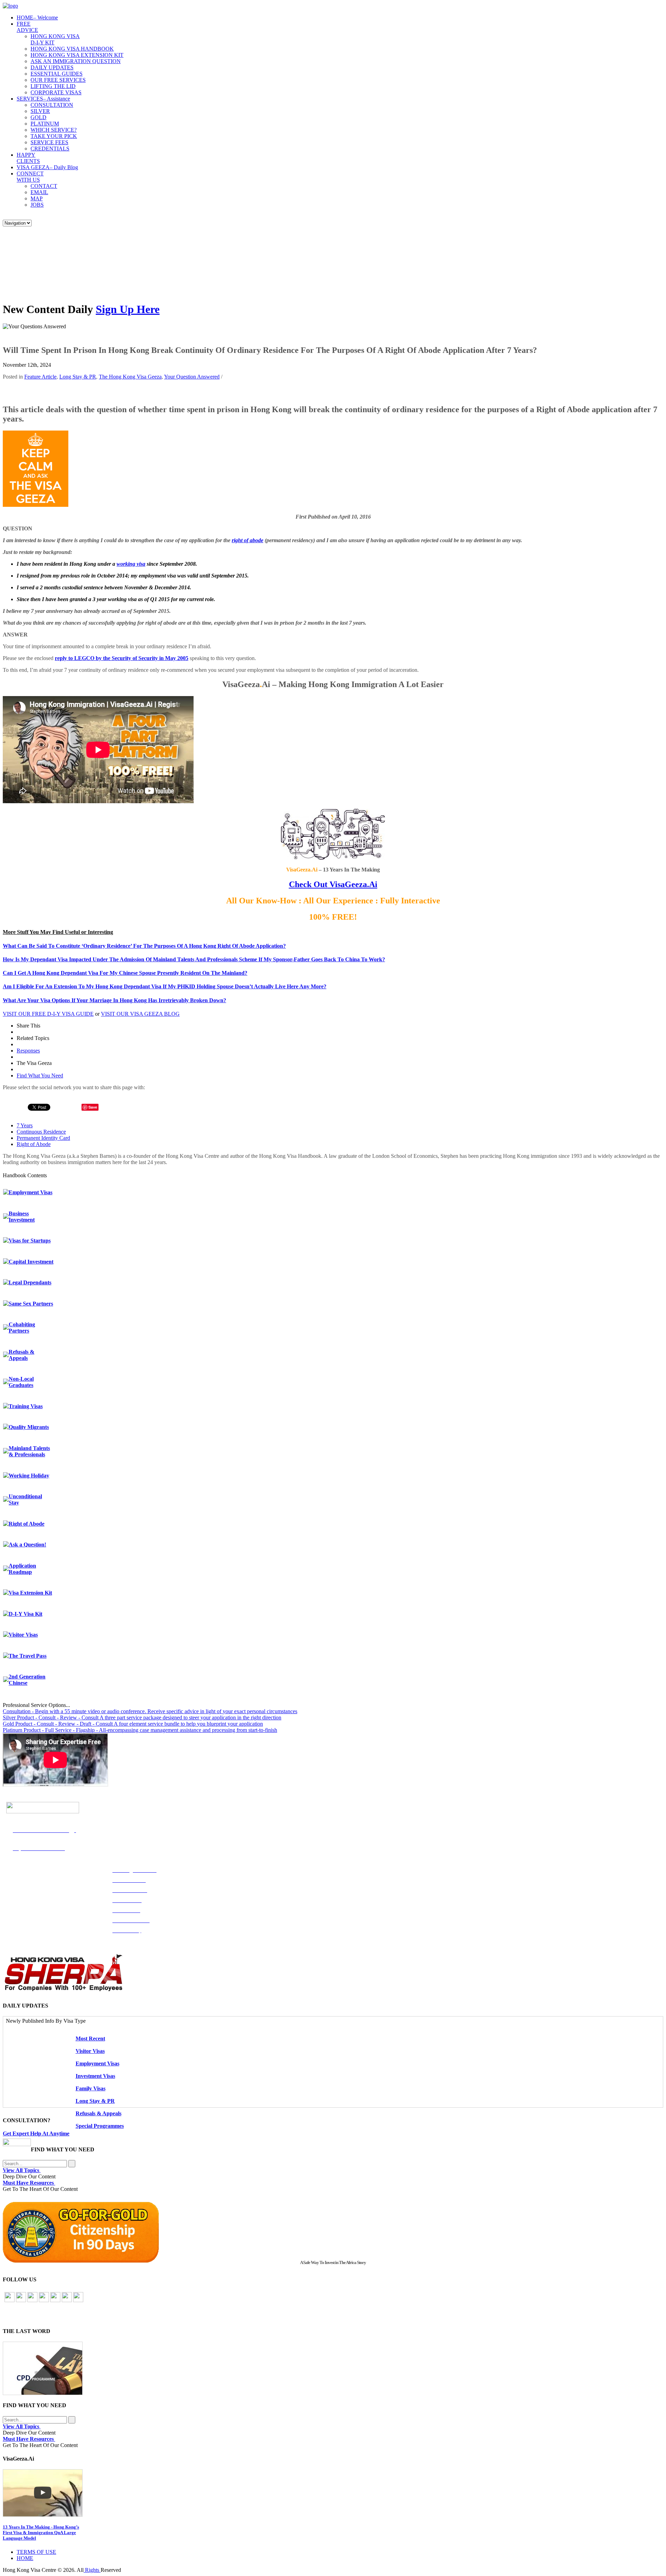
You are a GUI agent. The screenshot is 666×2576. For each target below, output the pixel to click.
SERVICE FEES (49, 142)
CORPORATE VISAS (56, 92)
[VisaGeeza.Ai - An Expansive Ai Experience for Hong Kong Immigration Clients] (333, 2493)
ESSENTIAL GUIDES (57, 74)
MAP (37, 198)
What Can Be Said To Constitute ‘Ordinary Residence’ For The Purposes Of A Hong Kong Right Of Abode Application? (144, 946)
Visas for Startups (30, 1241)
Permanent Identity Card (43, 1138)
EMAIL (39, 192)
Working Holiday (29, 1476)
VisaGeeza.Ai (352, 884)
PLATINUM (45, 124)
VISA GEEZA (47, 167)
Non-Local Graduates (21, 1382)
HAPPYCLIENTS (28, 158)
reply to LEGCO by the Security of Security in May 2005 (122, 658)
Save (93, 1107)
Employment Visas (31, 1192)
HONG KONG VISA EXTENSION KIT (77, 55)
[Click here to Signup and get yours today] (333, 2368)
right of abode (247, 540)
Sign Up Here (128, 309)
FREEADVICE (27, 27)
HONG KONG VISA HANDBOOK (72, 49)
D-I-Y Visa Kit (25, 1614)
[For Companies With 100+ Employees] (63, 1990)
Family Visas (91, 2088)
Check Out (308, 884)
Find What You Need (40, 1075)
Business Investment (22, 1217)
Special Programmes (100, 2126)
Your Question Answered (192, 377)
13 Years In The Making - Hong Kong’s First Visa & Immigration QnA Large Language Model (41, 2532)
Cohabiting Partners (22, 1328)
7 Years (25, 1125)
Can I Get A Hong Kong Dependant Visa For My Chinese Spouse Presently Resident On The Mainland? (125, 973)
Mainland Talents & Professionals (29, 1451)
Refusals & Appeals (22, 1355)
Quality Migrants (29, 1427)
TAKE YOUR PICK (54, 136)
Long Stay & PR (78, 377)
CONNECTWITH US (30, 177)
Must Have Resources (29, 2183)
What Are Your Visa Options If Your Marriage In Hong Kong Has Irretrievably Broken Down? (114, 1000)
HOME (37, 18)
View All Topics (22, 2170)
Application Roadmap (22, 1569)
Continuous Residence (41, 1132)
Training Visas (26, 1406)
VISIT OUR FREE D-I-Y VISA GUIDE (48, 1014)
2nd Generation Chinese (27, 1680)
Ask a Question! (27, 1545)
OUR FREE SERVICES (58, 80)
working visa (131, 564)
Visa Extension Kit (30, 1593)
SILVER (40, 111)
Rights (92, 2570)
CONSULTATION (52, 105)
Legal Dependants (30, 1282)
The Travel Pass (28, 1656)
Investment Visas (95, 2076)
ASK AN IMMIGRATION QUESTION (76, 61)
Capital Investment (31, 1262)
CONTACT (44, 186)
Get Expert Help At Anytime (36, 2133)
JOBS (37, 205)
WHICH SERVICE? (54, 130)
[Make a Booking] (17, 2144)
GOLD (39, 117)
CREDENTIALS (50, 149)
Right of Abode (34, 1144)
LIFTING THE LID (53, 86)
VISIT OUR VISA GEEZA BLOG (140, 1014)
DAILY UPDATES (52, 67)
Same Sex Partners (31, 1304)
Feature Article (40, 377)
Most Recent (90, 2039)
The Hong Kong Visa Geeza (130, 377)
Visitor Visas (23, 1635)
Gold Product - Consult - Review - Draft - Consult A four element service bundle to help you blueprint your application (133, 1724)
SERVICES (43, 99)
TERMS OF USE (36, 2552)
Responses (28, 1051)
